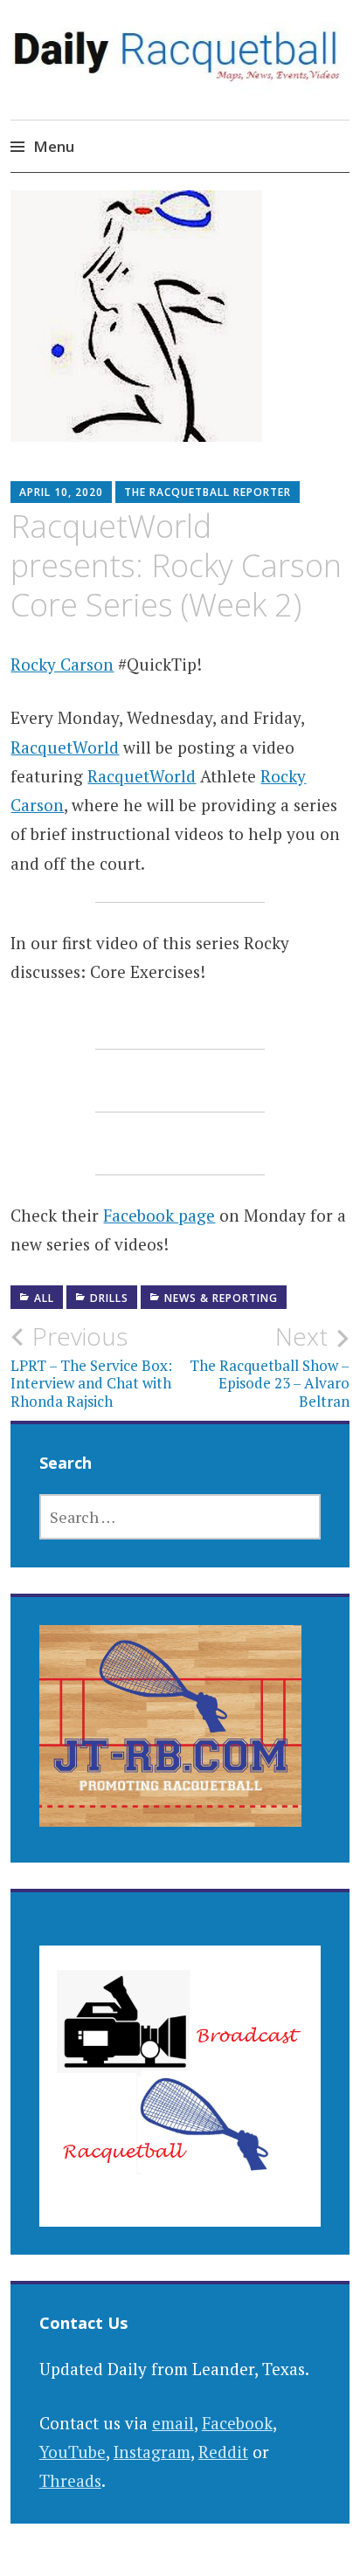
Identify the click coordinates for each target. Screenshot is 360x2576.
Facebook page (159, 1215)
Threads (70, 2480)
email (173, 2423)
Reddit (223, 2452)
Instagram (152, 2452)
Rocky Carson (62, 664)
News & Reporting (221, 1298)
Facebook (237, 2423)
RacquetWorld (65, 747)
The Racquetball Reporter (208, 492)
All (44, 1298)
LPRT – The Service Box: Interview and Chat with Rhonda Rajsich (91, 1366)
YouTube (73, 2452)
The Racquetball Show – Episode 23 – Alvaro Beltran (270, 1366)
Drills (109, 1298)
